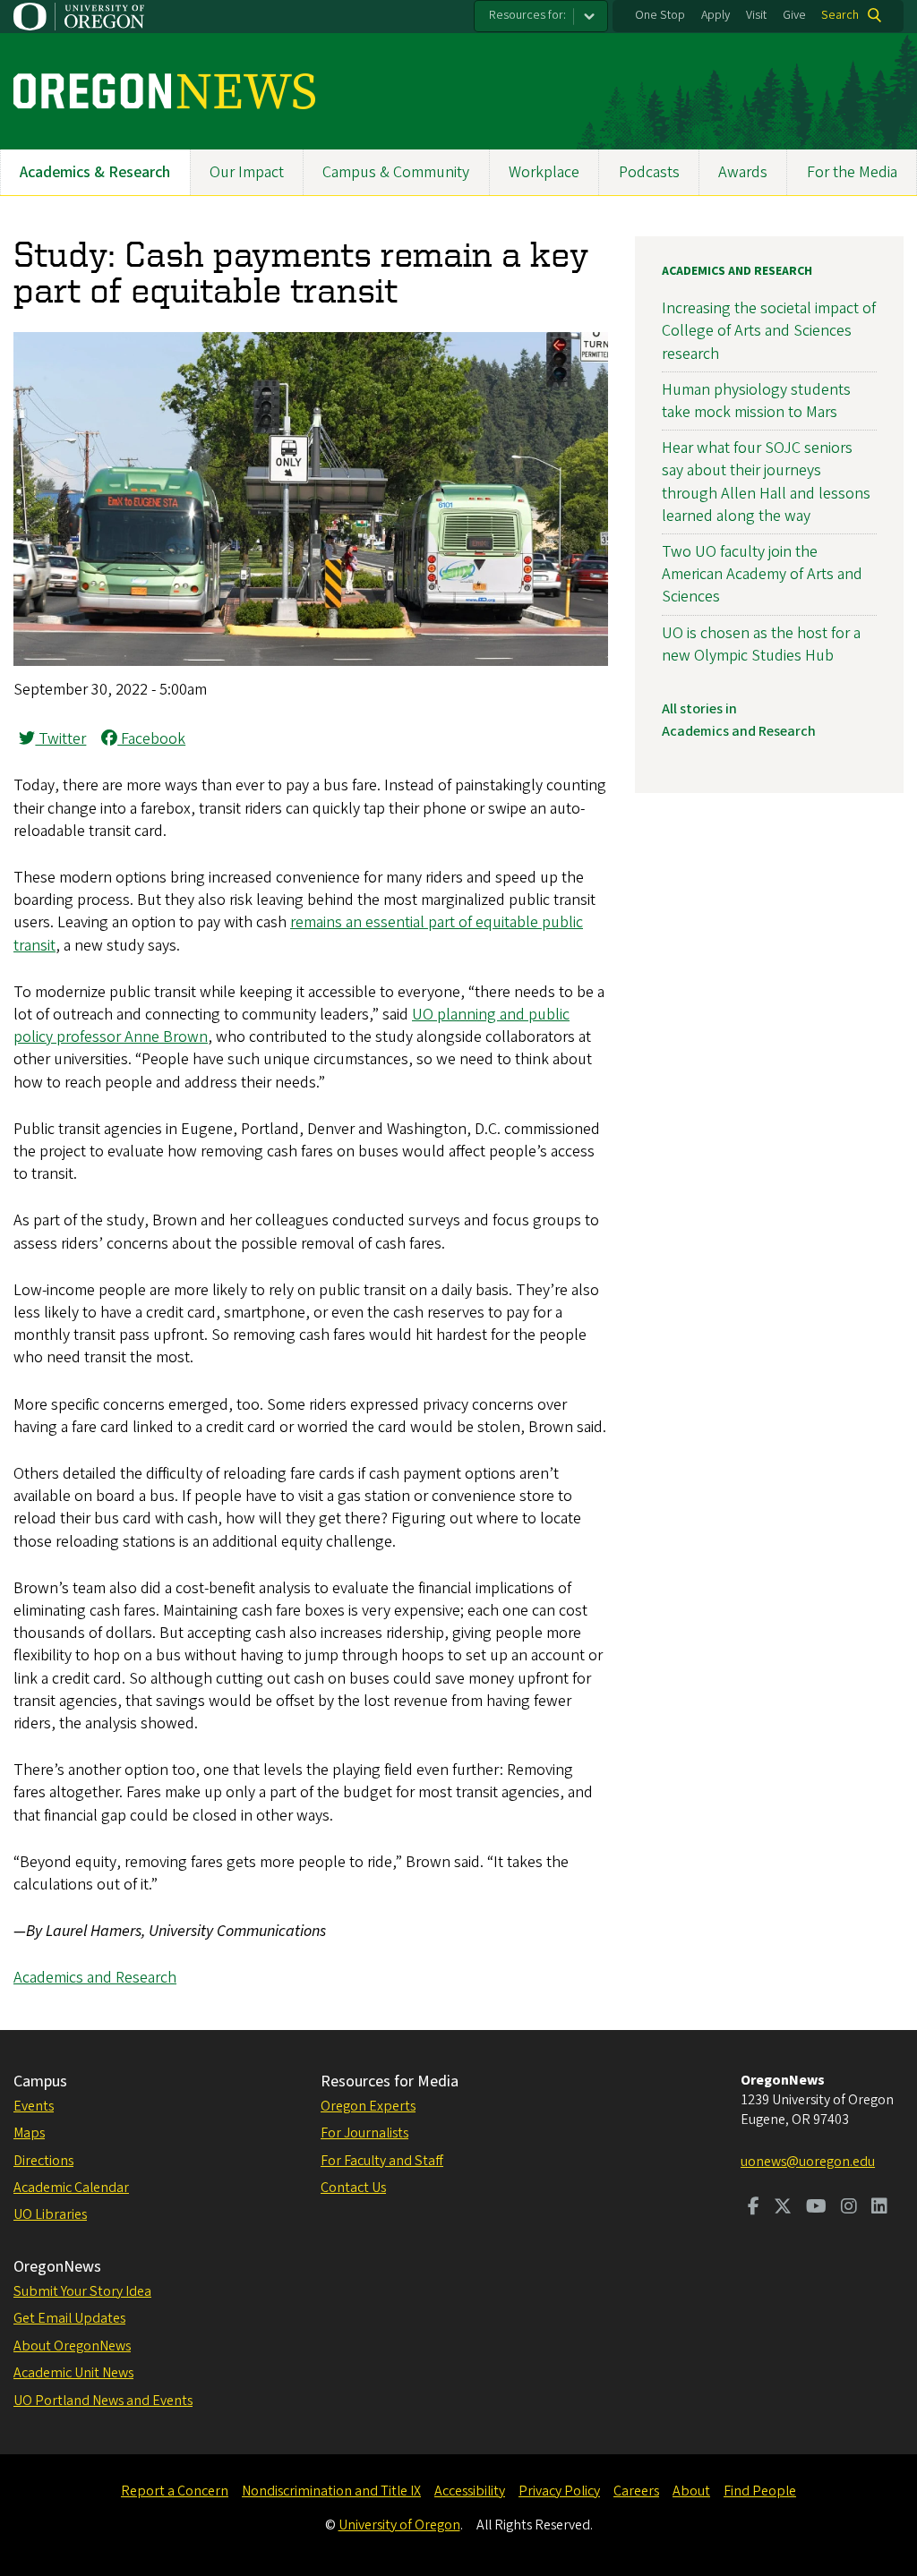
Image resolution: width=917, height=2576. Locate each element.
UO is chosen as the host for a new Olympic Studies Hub (761, 644)
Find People (760, 2491)
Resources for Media (390, 2081)
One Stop (660, 15)
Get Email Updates (69, 2318)
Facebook (151, 739)
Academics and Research (95, 1978)
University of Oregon (399, 2525)
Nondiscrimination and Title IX (331, 2491)
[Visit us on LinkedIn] (879, 2208)
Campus (40, 2081)
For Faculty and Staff (382, 2161)
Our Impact (247, 172)
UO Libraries (50, 2214)
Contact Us (353, 2188)
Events (34, 2106)
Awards (743, 172)
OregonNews (57, 2267)
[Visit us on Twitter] (783, 2208)
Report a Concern (175, 2491)
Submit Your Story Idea (82, 2291)
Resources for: (527, 15)
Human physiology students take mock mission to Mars (756, 401)
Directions (43, 2161)
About (691, 2491)
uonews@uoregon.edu (808, 2162)
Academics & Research (95, 172)
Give (794, 15)
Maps (29, 2133)
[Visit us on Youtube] (816, 2208)
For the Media (852, 172)
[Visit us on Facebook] (754, 2208)
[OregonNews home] (164, 91)
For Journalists (364, 2133)
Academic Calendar (71, 2188)
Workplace (544, 172)
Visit (756, 15)
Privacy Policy (559, 2491)
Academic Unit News (73, 2373)
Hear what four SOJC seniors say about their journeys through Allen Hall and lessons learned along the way (766, 482)
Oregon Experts (368, 2106)
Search (840, 15)
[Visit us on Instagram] (849, 2208)
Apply (716, 15)
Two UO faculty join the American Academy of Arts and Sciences (762, 574)
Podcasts (649, 172)
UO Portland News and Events (103, 2401)
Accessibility (470, 2491)
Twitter (60, 739)
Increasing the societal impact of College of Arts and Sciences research (769, 331)
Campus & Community (396, 172)
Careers (636, 2491)
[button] (311, 661)
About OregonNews (72, 2346)
